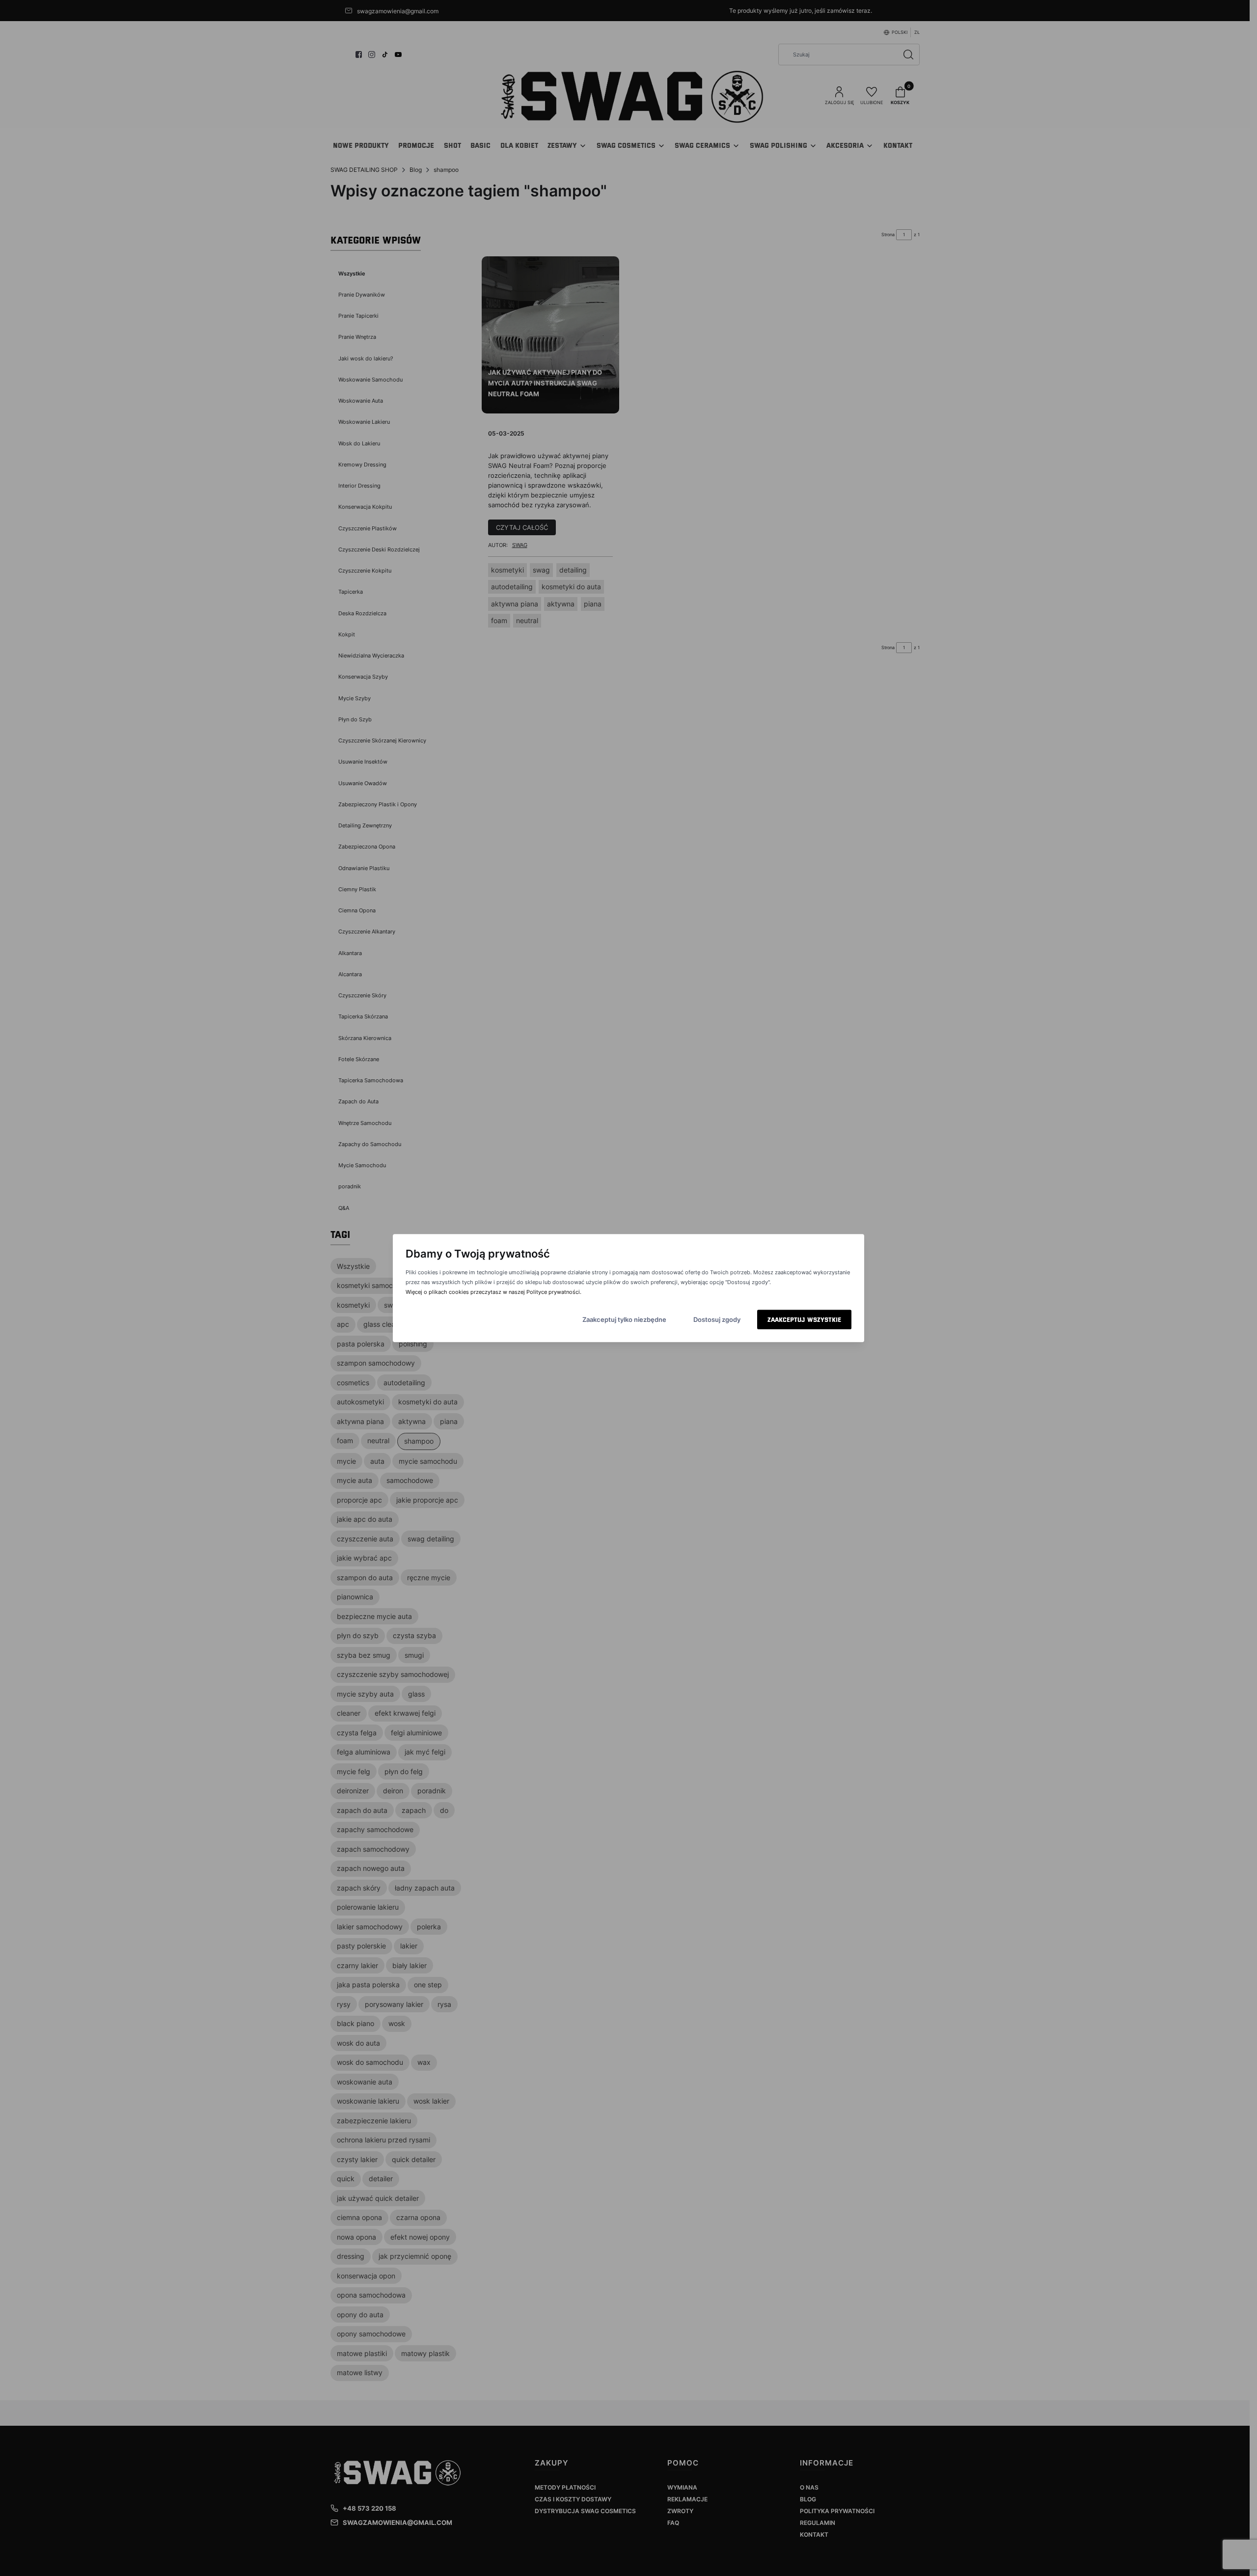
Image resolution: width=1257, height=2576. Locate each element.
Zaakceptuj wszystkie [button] (804, 1319)
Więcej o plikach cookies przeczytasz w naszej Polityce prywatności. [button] (493, 1292)
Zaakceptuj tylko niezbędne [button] (624, 1319)
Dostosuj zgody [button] (717, 1319)
